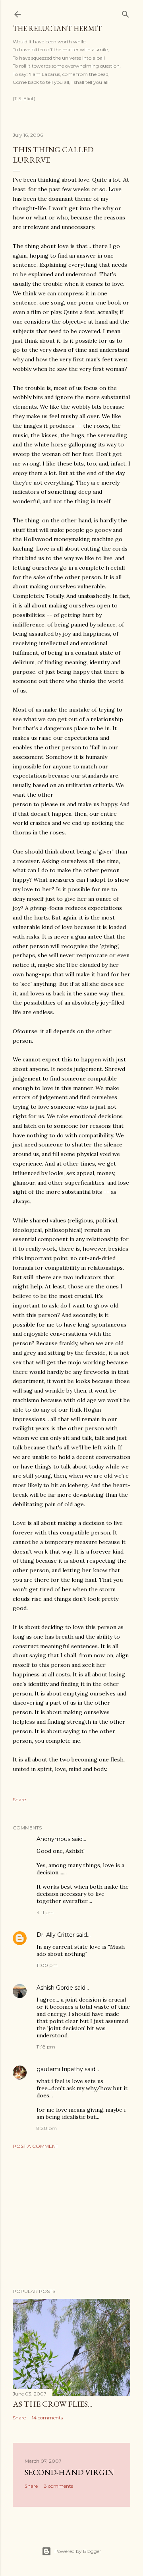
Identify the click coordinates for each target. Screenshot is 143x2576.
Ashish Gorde (55, 1988)
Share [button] (19, 1799)
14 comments (47, 2418)
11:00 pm (47, 1965)
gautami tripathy (60, 2069)
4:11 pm (45, 1912)
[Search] (126, 13)
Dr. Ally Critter (56, 1935)
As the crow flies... (53, 2404)
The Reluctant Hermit (57, 28)
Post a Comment (36, 2146)
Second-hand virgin (69, 2472)
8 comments (58, 2486)
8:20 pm (47, 2128)
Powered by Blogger (78, 2551)
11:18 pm (46, 2047)
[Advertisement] (71, 2219)
